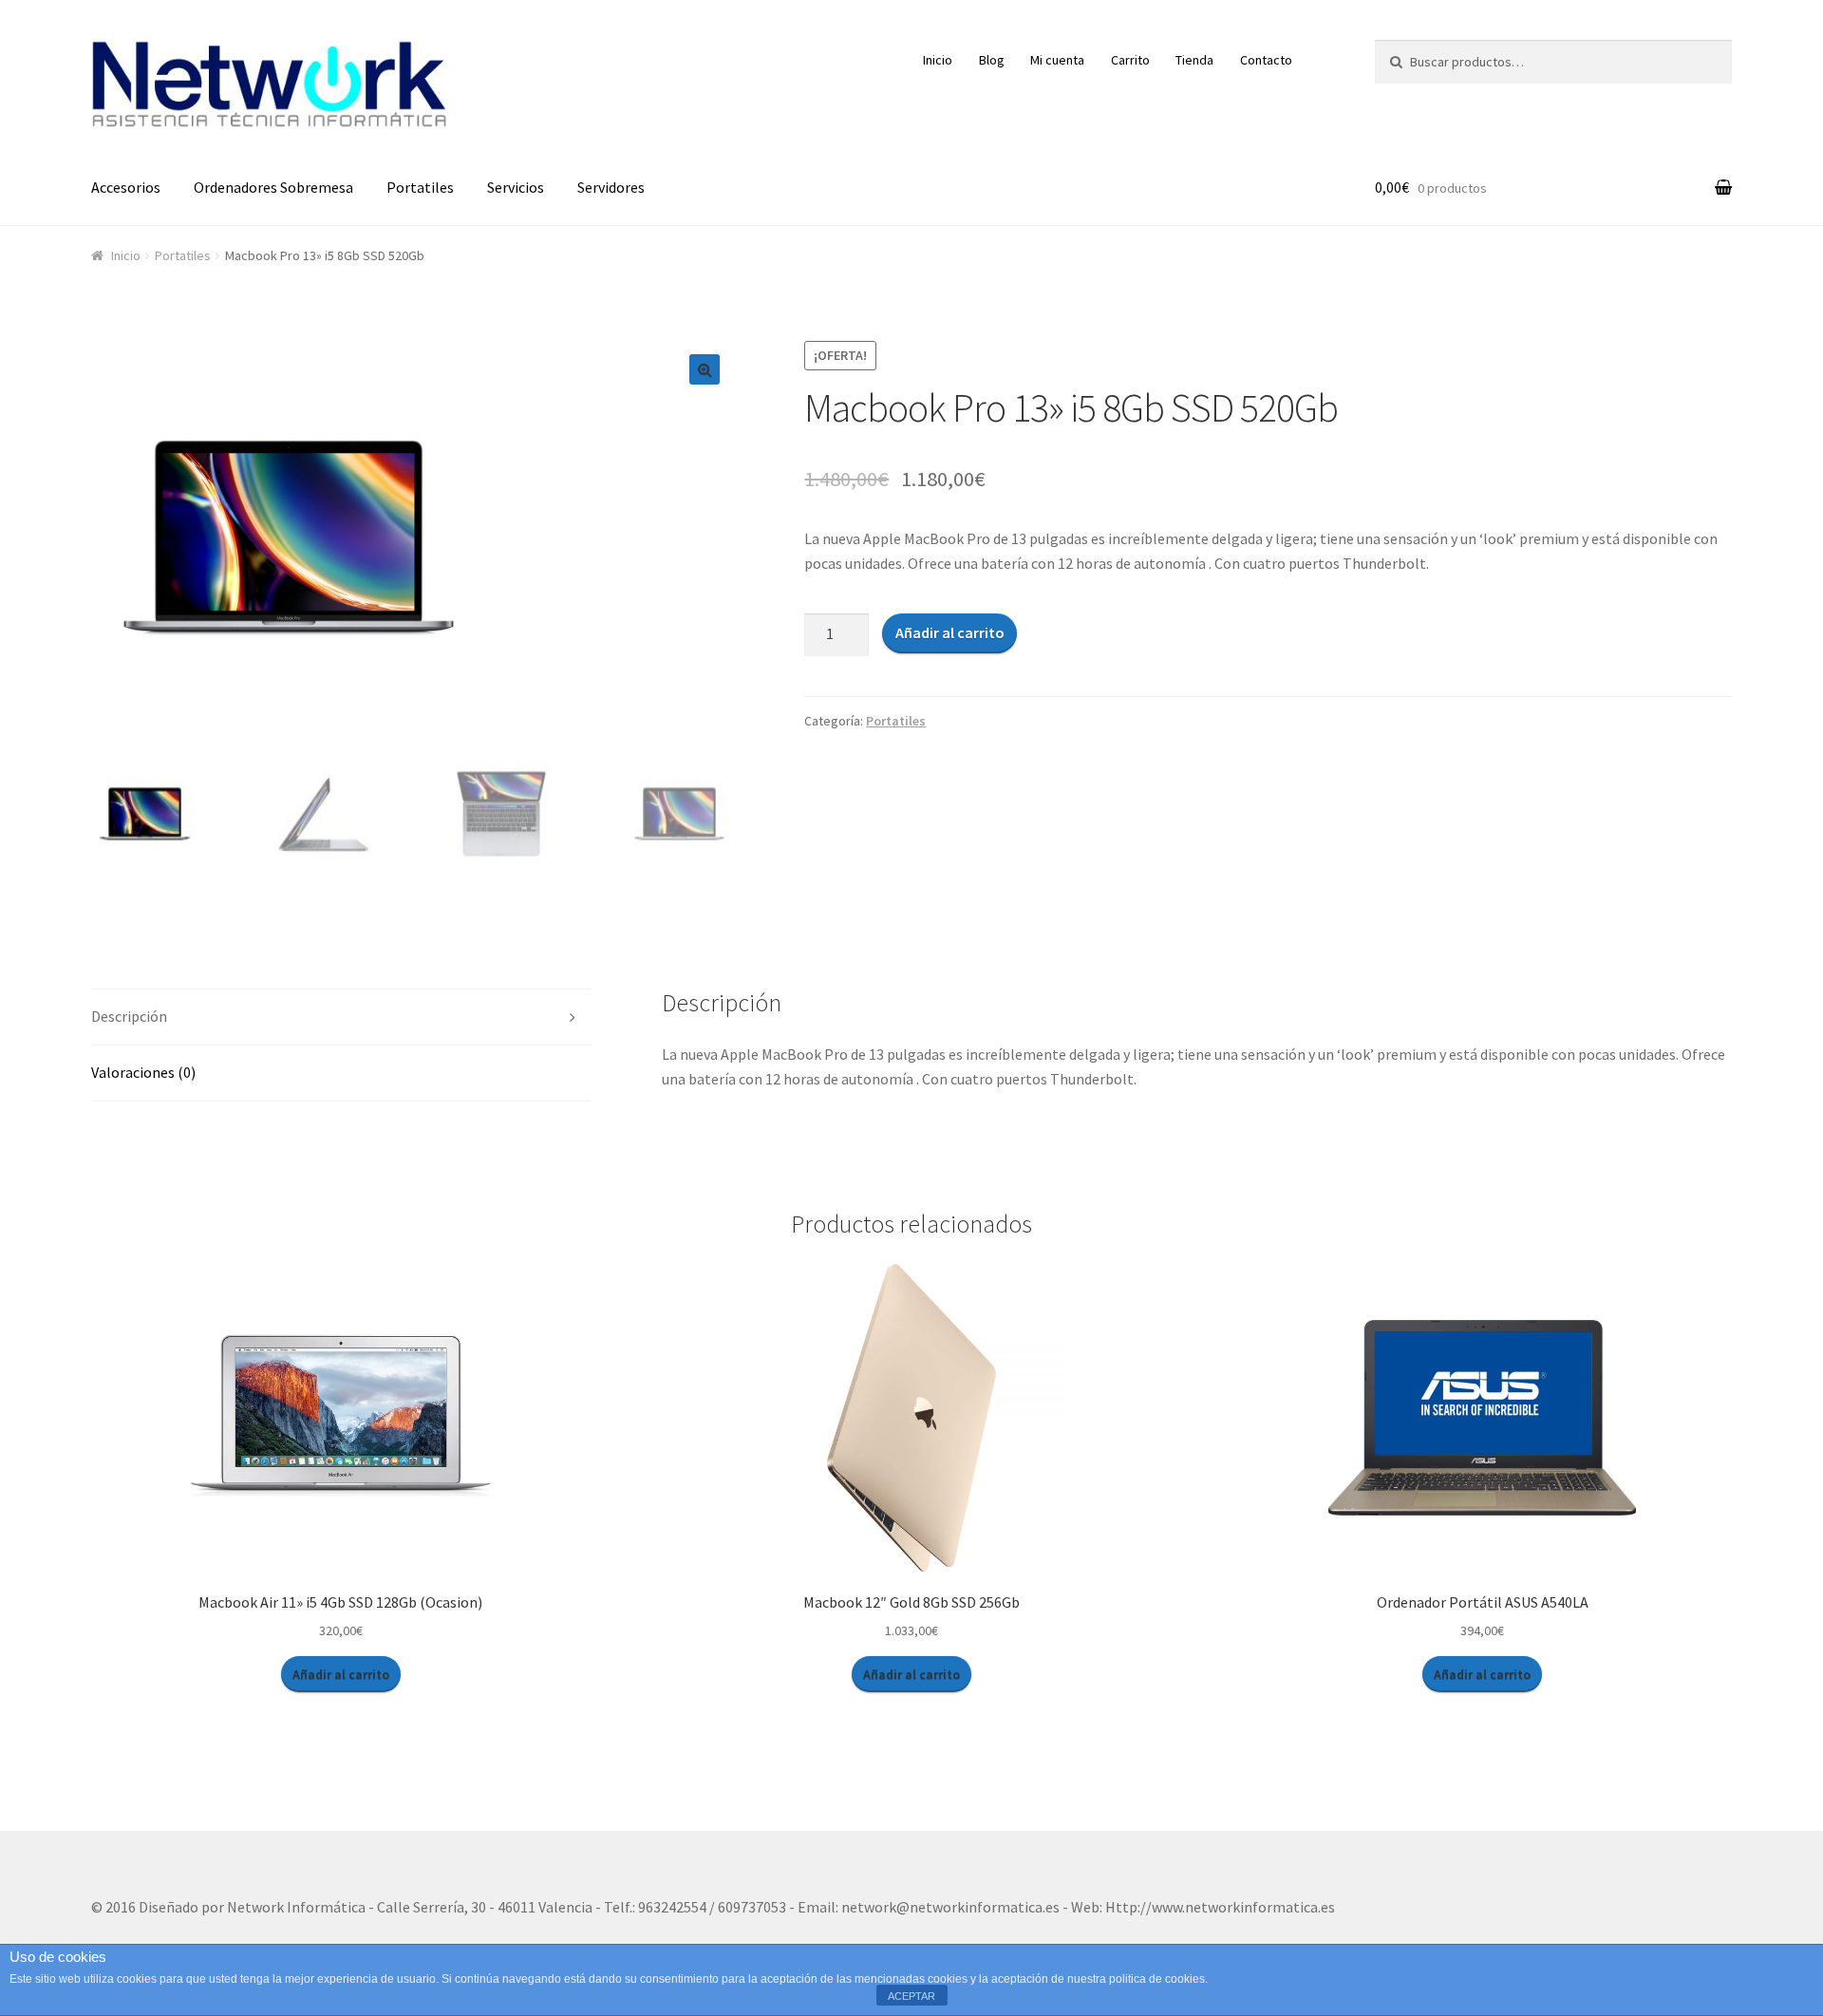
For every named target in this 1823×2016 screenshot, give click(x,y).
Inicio (938, 60)
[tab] (341, 1017)
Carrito (1130, 60)
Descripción (129, 1016)
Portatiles (420, 187)
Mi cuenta (1057, 60)
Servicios (516, 187)
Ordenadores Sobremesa (273, 187)
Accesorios (126, 187)
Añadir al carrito (950, 632)
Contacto (1266, 60)
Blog (992, 60)
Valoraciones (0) (143, 1072)
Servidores (611, 187)
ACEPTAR (911, 1996)
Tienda (1194, 60)
